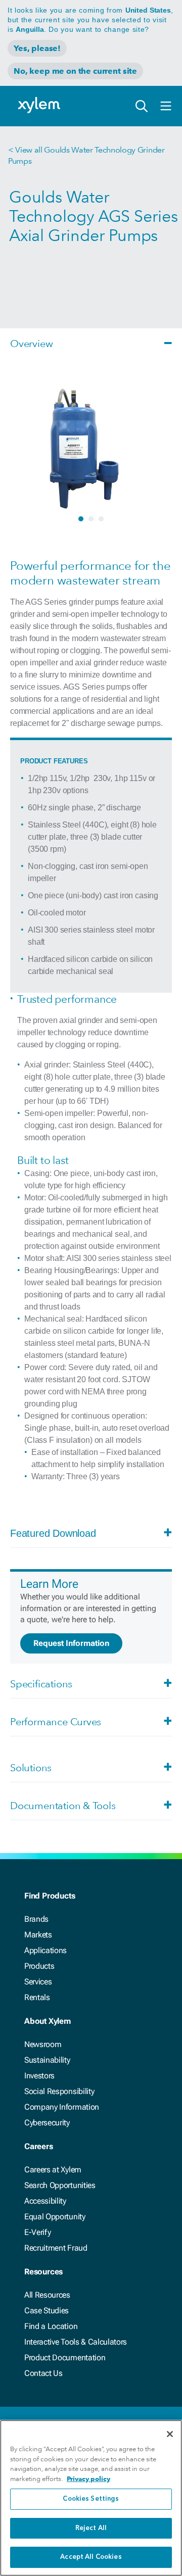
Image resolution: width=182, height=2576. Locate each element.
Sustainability (47, 2060)
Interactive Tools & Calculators (76, 2342)
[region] (91, 2498)
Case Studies (47, 2311)
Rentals (37, 1997)
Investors (39, 2076)
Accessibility (45, 2201)
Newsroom (43, 2044)
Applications (45, 1950)
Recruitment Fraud (56, 2248)
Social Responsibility (59, 2091)
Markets (38, 1935)
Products (39, 1966)
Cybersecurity (47, 2123)
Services (38, 1982)
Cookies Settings (91, 2499)
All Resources (47, 2295)
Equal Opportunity (55, 2217)
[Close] (170, 2434)
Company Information (62, 2107)
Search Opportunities (60, 2185)
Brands (36, 1919)
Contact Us (43, 2373)
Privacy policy (88, 2479)
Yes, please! (37, 48)
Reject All (91, 2528)
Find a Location (51, 2326)
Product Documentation (65, 2358)
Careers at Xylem (53, 2170)
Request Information (71, 1643)
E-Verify (37, 2232)
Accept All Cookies (91, 2557)
